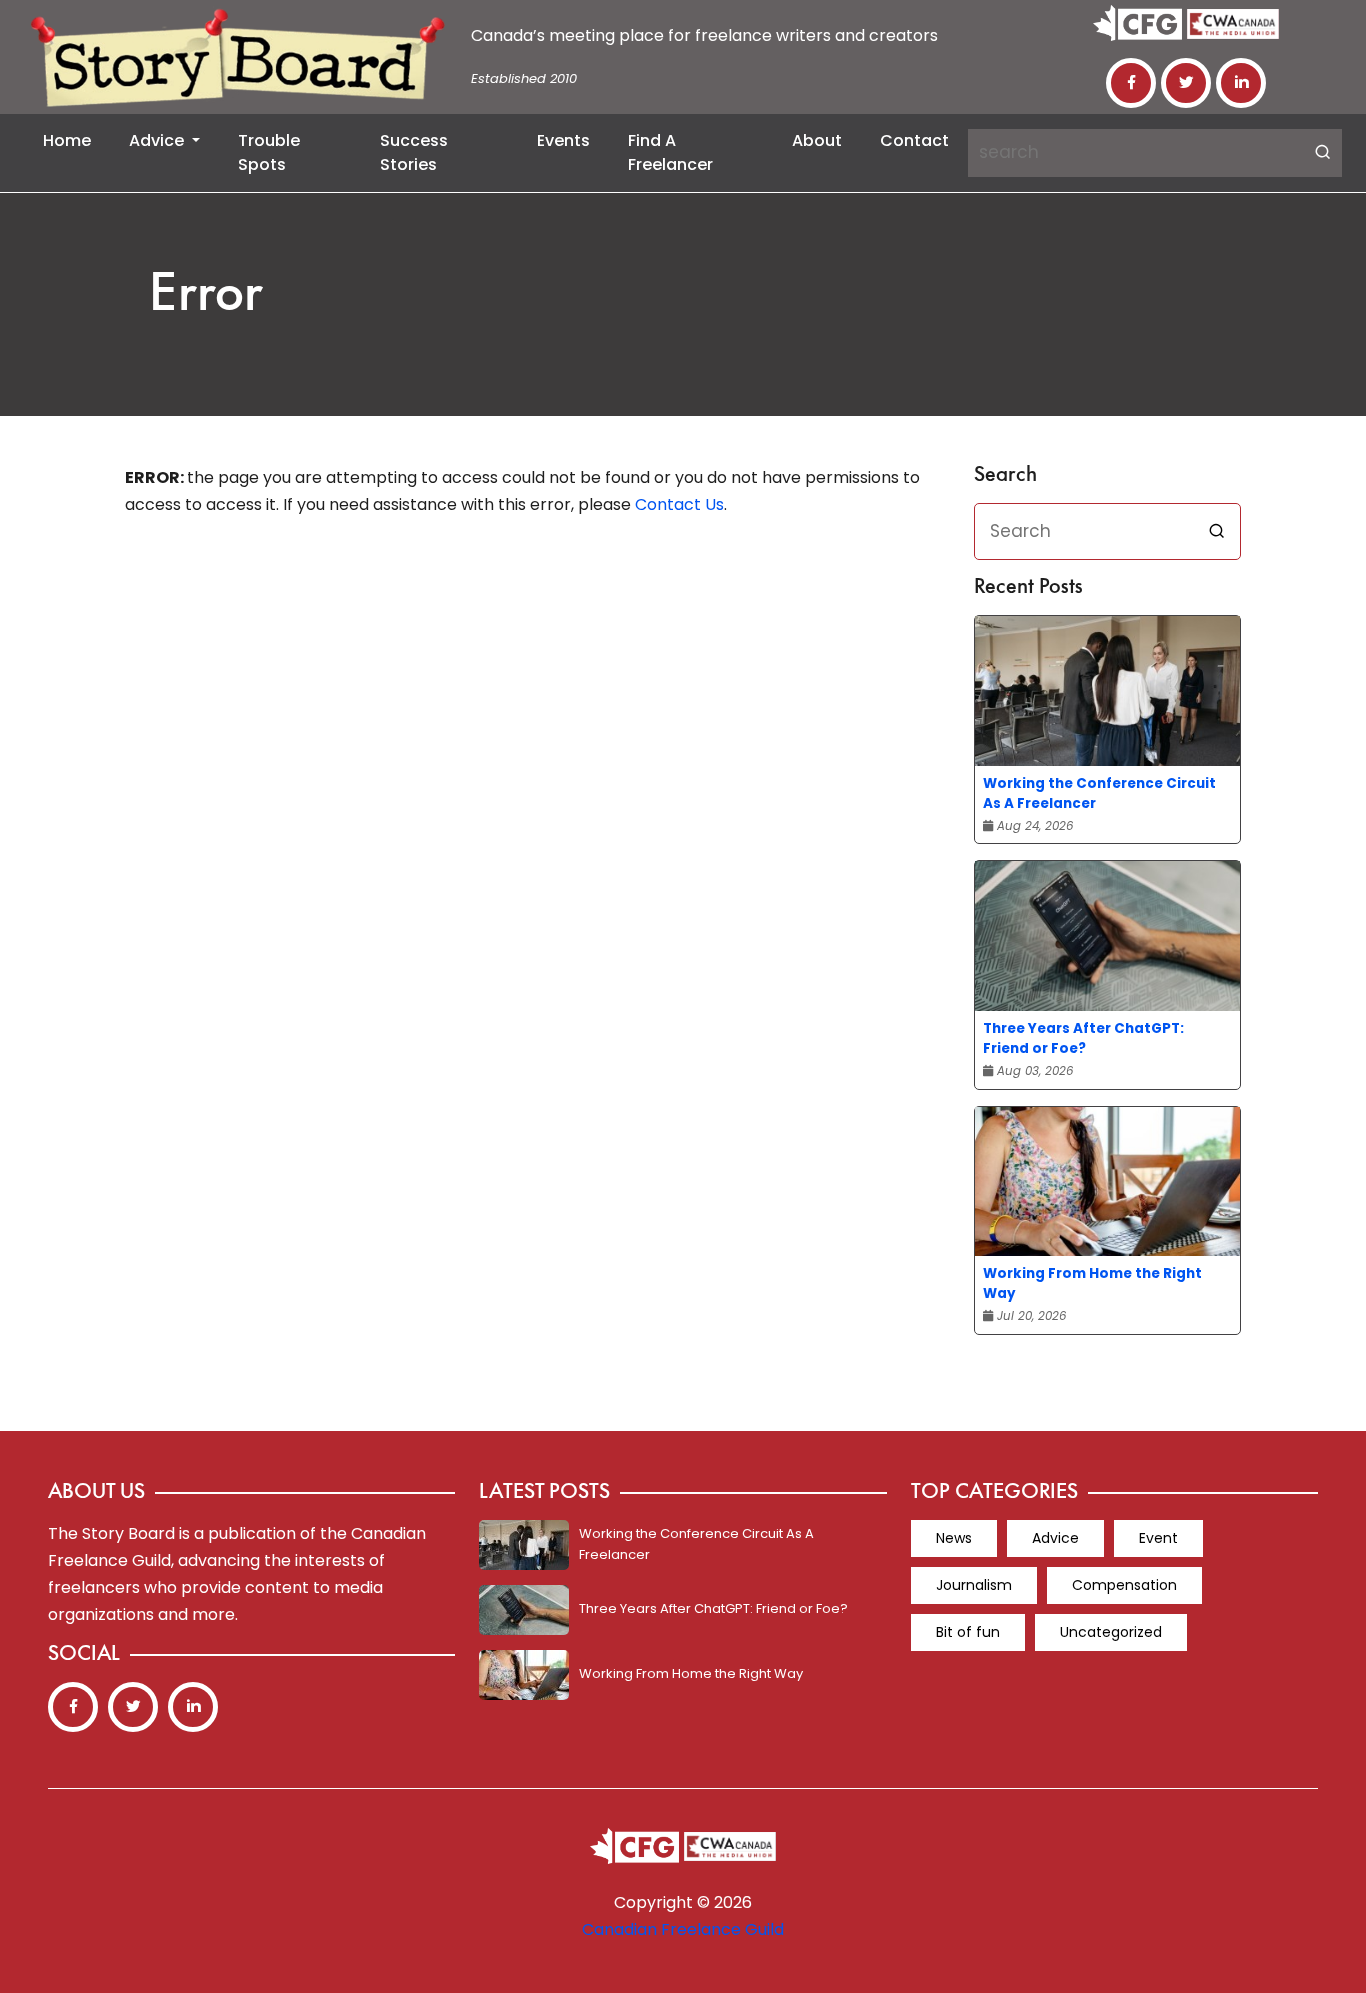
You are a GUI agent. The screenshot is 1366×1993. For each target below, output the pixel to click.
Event (1158, 1538)
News (954, 1538)
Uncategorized (1111, 1632)
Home (67, 140)
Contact (914, 140)
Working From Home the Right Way (1092, 1283)
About (817, 140)
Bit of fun (968, 1632)
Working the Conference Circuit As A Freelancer (1099, 793)
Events (563, 140)
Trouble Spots (269, 152)
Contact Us (679, 504)
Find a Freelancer (670, 152)
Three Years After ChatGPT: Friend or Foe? (1083, 1038)
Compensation (1124, 1585)
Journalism (974, 1585)
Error (206, 296)
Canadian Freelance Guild (683, 1929)
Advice (158, 140)
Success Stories (414, 152)
